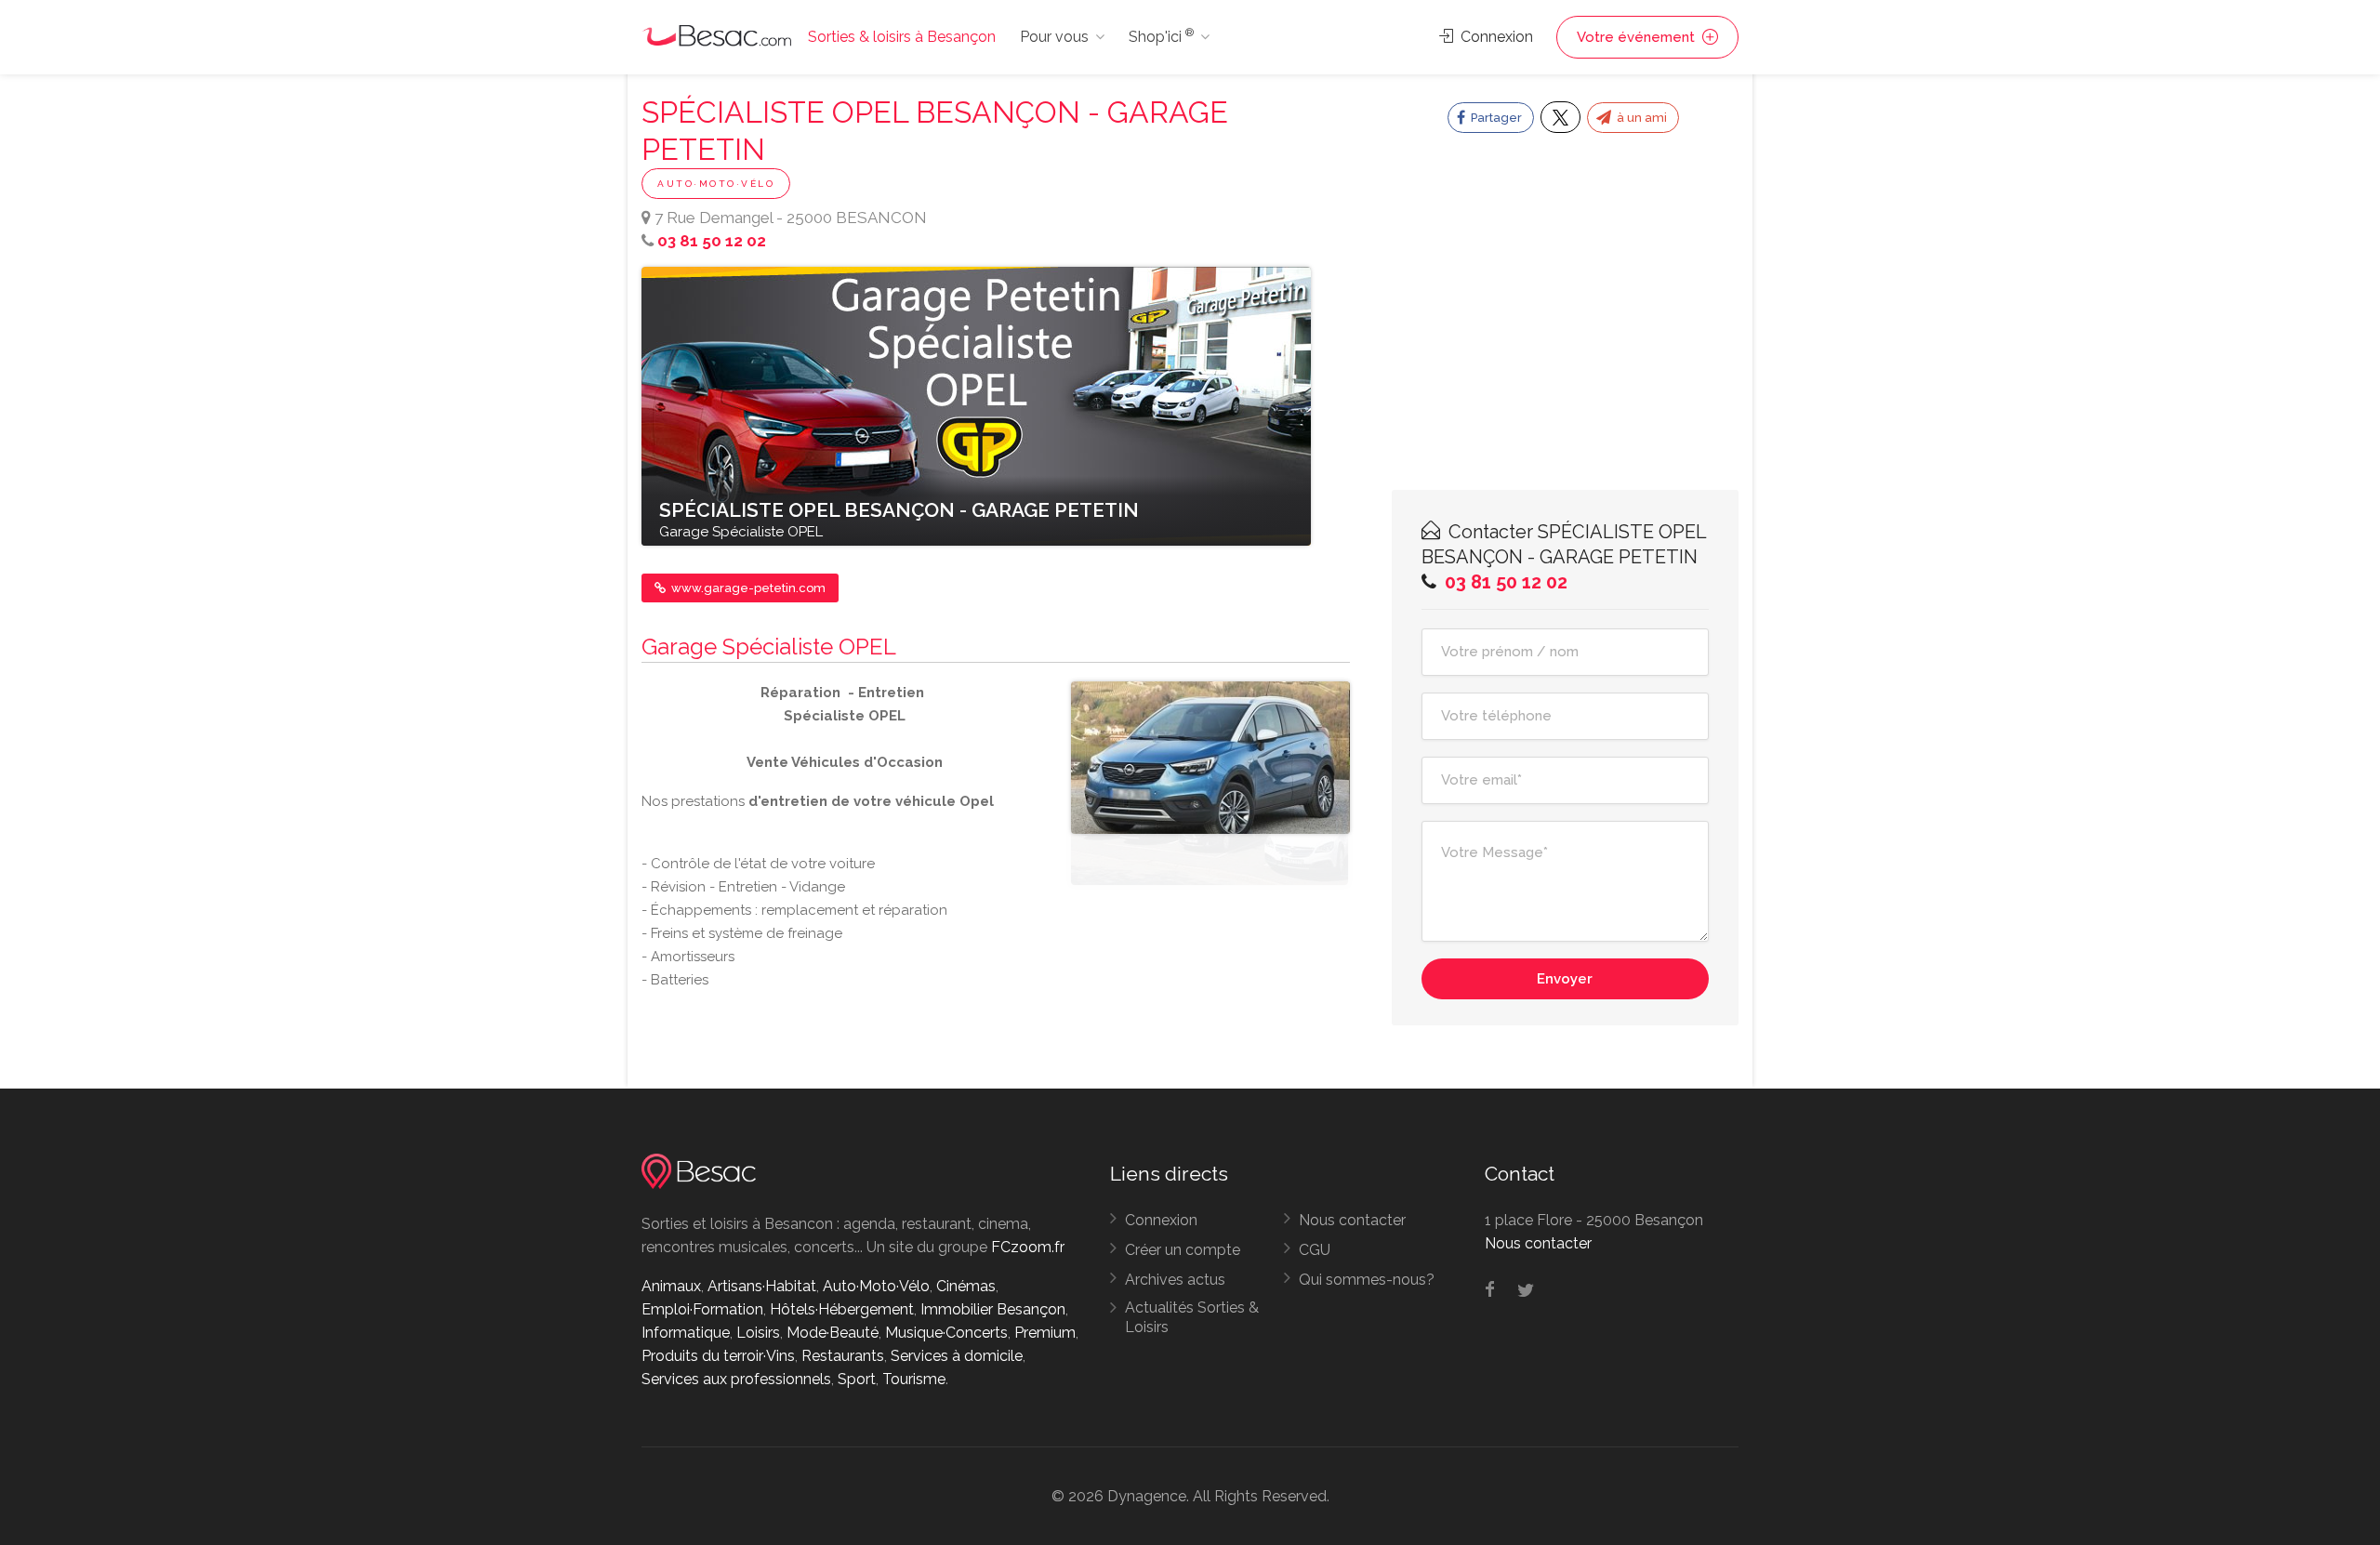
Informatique (686, 1333)
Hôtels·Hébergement (842, 1309)
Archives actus (1175, 1280)
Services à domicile (957, 1356)
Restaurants (843, 1356)
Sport (857, 1379)
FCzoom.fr (1028, 1247)
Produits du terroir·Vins (718, 1356)
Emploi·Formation (702, 1309)
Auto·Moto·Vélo (716, 184)
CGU (1315, 1250)
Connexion (1495, 37)
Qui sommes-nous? (1367, 1280)
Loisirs (758, 1333)
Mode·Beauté (833, 1333)
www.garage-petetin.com (747, 588)
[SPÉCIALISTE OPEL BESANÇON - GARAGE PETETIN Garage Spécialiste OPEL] (976, 405)
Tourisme (914, 1379)
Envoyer (1565, 979)
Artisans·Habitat (762, 1286)
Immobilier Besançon (993, 1309)
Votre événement (1638, 37)
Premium (1045, 1333)
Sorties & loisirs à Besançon (902, 37)
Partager (1495, 118)
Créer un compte (1183, 1250)
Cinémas (966, 1286)
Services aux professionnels (736, 1379)
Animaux (671, 1286)
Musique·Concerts (946, 1333)
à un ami (1640, 118)
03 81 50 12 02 (712, 241)
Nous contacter (1352, 1220)
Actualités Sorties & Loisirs (1192, 1317)
